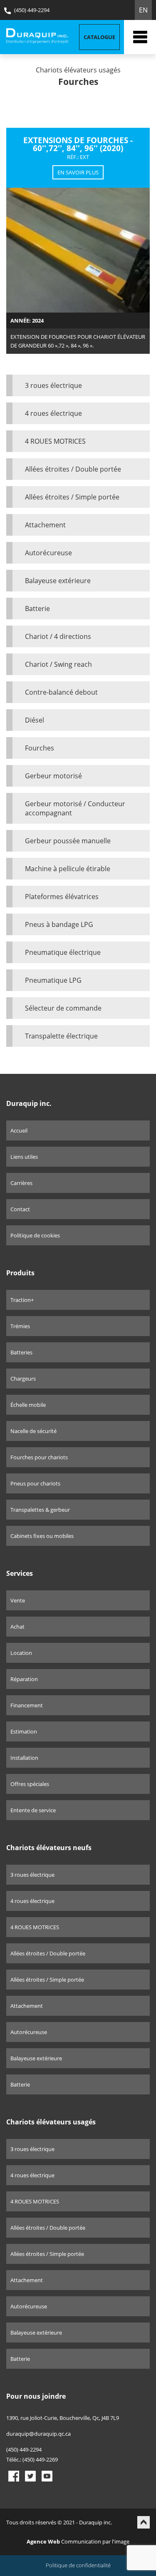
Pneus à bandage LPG (59, 924)
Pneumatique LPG (53, 980)
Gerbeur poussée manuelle (68, 841)
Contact (20, 1209)
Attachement (45, 525)
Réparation (24, 1679)
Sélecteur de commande (63, 1008)
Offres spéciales (30, 1784)
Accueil (19, 1130)
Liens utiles (24, 1157)
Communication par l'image (78, 2541)
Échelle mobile (28, 1405)
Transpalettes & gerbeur (40, 1510)
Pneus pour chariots (35, 1483)
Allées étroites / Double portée (73, 469)
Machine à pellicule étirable (68, 869)
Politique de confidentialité (78, 2565)
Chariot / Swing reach (58, 664)
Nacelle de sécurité (33, 1431)
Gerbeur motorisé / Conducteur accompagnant (75, 808)
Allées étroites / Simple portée (72, 497)
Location (21, 1653)
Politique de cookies (35, 1235)
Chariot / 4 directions (58, 636)
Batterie (37, 609)
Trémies (20, 1326)
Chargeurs (23, 1379)
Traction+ (22, 1300)
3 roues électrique (53, 385)
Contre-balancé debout (61, 692)
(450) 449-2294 (31, 10)
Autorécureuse (48, 553)
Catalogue (99, 37)
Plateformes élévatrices (62, 897)
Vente (18, 1600)
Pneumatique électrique (63, 952)
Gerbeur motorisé (53, 776)
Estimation (24, 1731)
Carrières (21, 1183)
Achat (17, 1627)
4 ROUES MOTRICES (55, 441)
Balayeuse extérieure (58, 581)
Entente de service (33, 1810)
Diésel (35, 720)
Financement (27, 1705)
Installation (24, 1758)
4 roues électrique (53, 413)
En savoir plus (78, 172)
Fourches (40, 748)
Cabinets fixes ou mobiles (42, 1536)
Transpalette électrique (61, 1036)
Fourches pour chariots (39, 1457)
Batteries (21, 1352)
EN (143, 10)
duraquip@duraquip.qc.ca (38, 2434)
